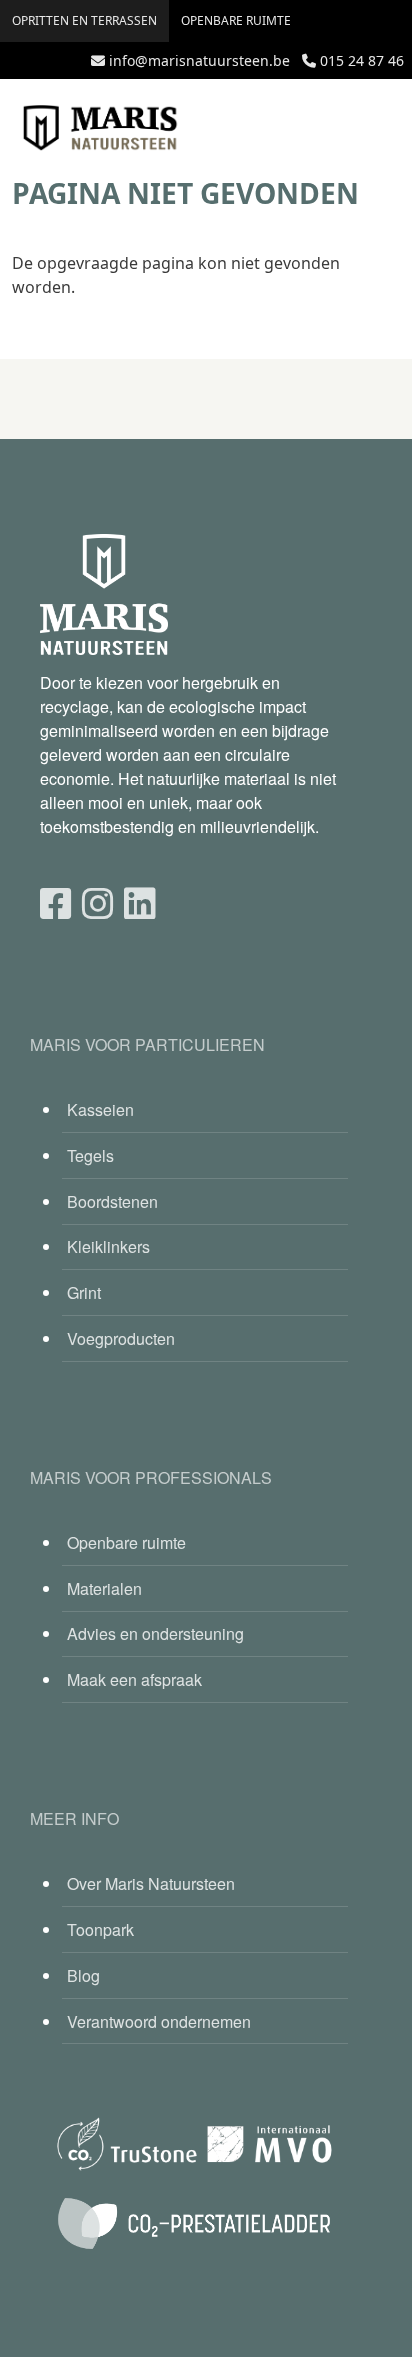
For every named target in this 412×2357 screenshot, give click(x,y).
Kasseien (100, 1109)
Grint (84, 1292)
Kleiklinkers (108, 1246)
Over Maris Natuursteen (151, 1883)
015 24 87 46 (362, 60)
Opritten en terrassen (84, 20)
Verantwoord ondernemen (159, 2021)
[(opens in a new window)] (56, 901)
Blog (83, 1975)
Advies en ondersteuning (155, 1633)
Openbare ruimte (236, 20)
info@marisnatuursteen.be (199, 60)
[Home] (100, 128)
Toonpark (100, 1929)
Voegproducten (121, 1338)
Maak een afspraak (134, 1679)
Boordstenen (112, 1201)
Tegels (90, 1155)
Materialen (104, 1588)
